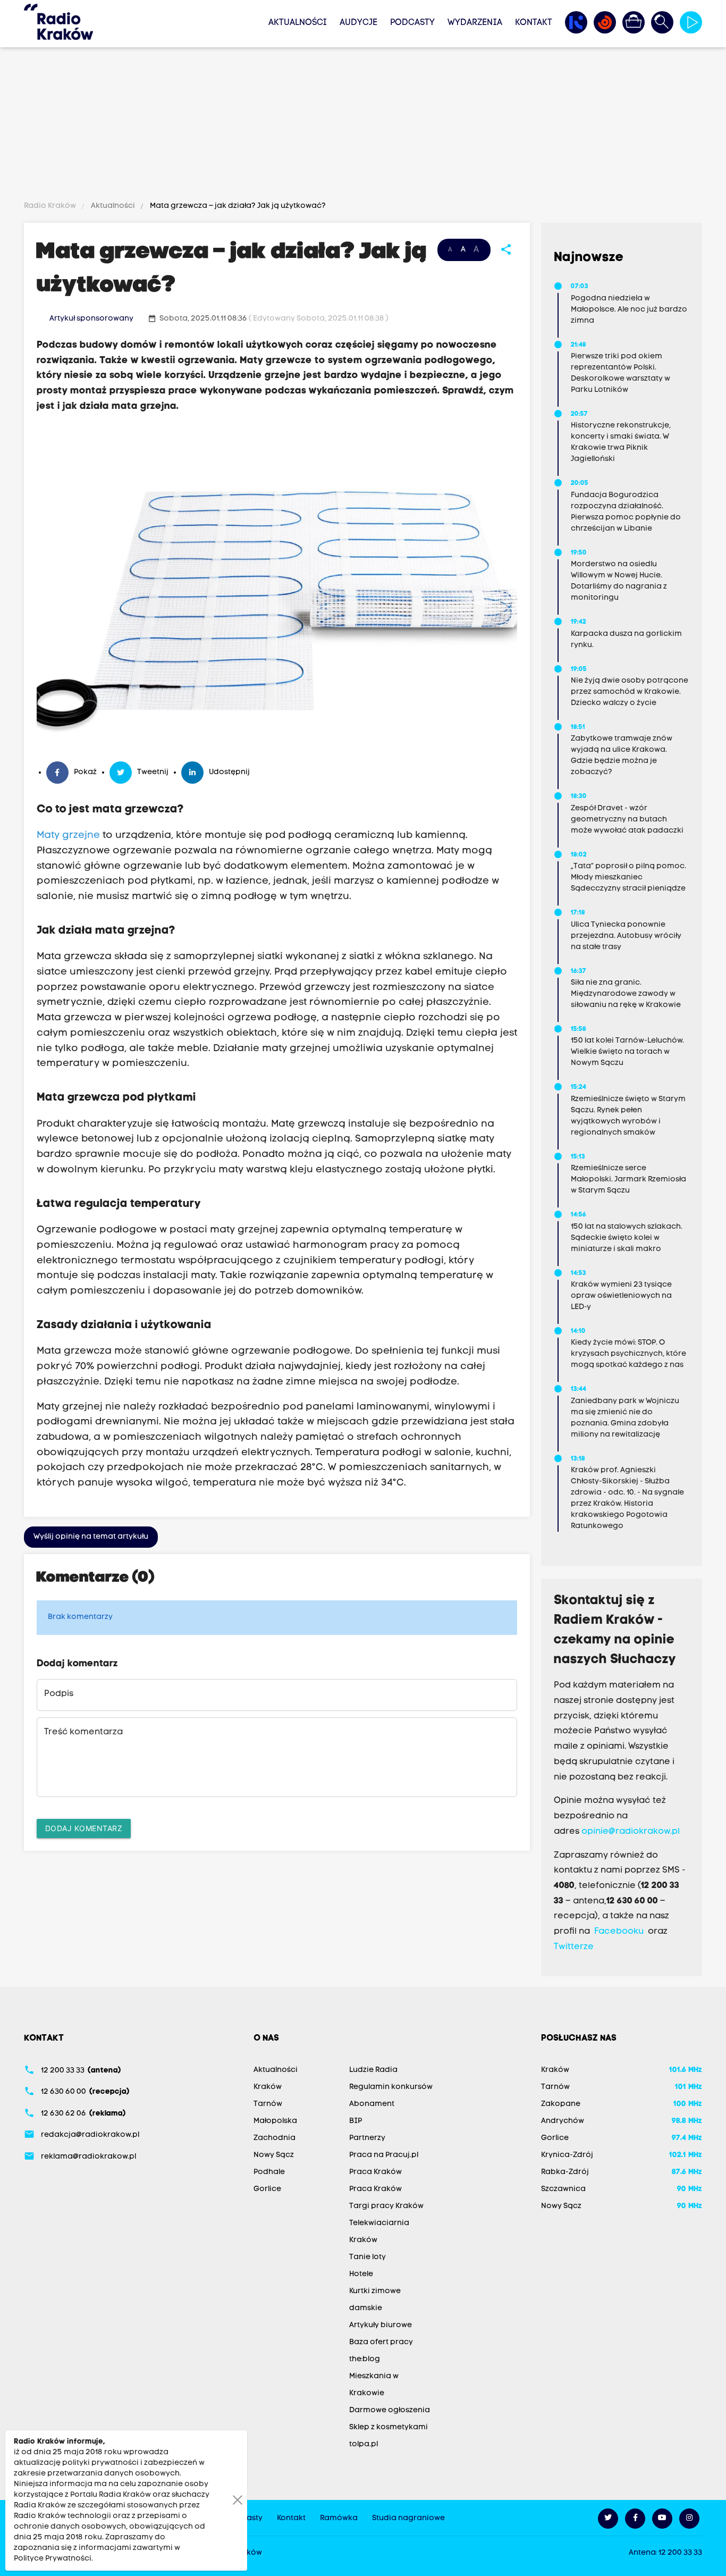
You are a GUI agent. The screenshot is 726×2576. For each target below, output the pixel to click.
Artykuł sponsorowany (91, 319)
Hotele (361, 2274)
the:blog (365, 2359)
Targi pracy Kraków (386, 2206)
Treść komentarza (83, 1732)
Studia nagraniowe (408, 2518)
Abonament (372, 2104)
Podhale (269, 2172)
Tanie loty (368, 2257)
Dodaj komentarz (84, 1828)
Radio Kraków (51, 206)
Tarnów (268, 2104)
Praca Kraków (375, 2172)
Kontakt (534, 23)
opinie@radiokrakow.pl (631, 1832)
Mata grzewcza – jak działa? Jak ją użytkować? (237, 206)
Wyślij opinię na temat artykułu (91, 1537)
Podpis (59, 1694)
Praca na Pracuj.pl (384, 2155)
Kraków (268, 2087)
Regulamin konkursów (391, 2087)
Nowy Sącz (274, 2155)
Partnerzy (367, 2138)
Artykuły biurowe (381, 2325)
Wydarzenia (475, 23)
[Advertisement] (363, 126)
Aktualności (298, 23)
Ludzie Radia (373, 2070)
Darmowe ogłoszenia (390, 2410)
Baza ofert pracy (381, 2342)
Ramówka (339, 2518)
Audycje (358, 23)
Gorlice (267, 2189)
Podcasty (412, 23)
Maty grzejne (68, 836)
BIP (356, 2121)
